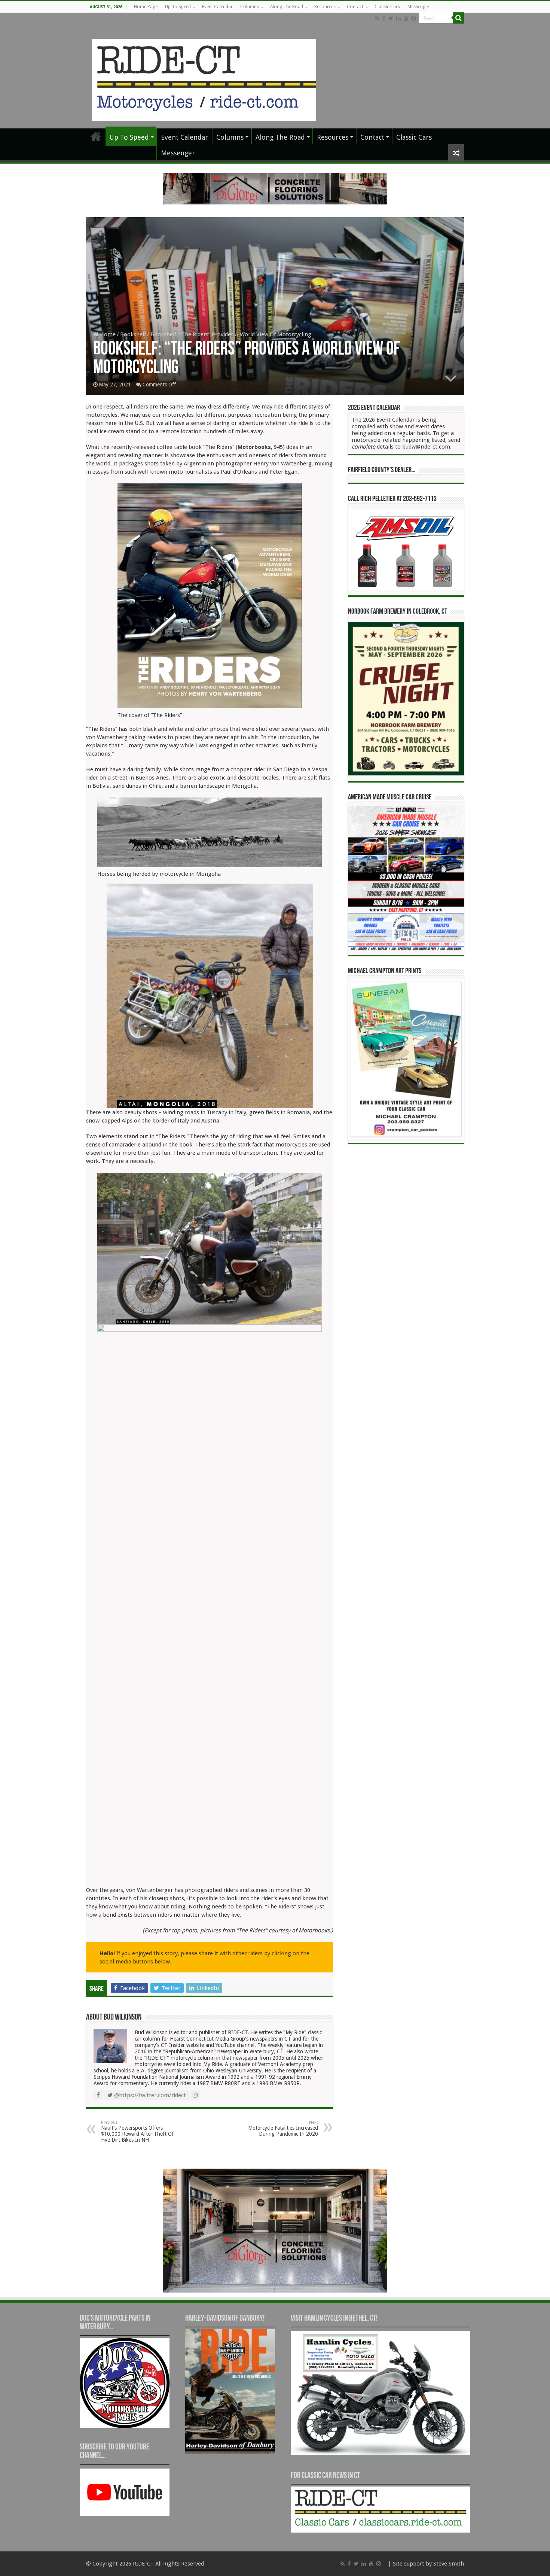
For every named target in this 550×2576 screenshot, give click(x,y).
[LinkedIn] (398, 18)
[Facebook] (384, 18)
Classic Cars (387, 7)
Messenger (418, 7)
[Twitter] (391, 18)
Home (107, 334)
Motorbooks (254, 447)
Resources (325, 7)
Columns (250, 7)
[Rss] (377, 18)
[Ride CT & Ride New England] (204, 79)
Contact (355, 7)
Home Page (146, 7)
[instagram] (413, 18)
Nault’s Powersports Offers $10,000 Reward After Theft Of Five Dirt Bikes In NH (137, 2131)
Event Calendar (217, 7)
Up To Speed (178, 7)
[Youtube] (406, 18)
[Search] (458, 18)
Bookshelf (133, 334)
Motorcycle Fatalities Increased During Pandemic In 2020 (283, 2128)
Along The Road (287, 7)
